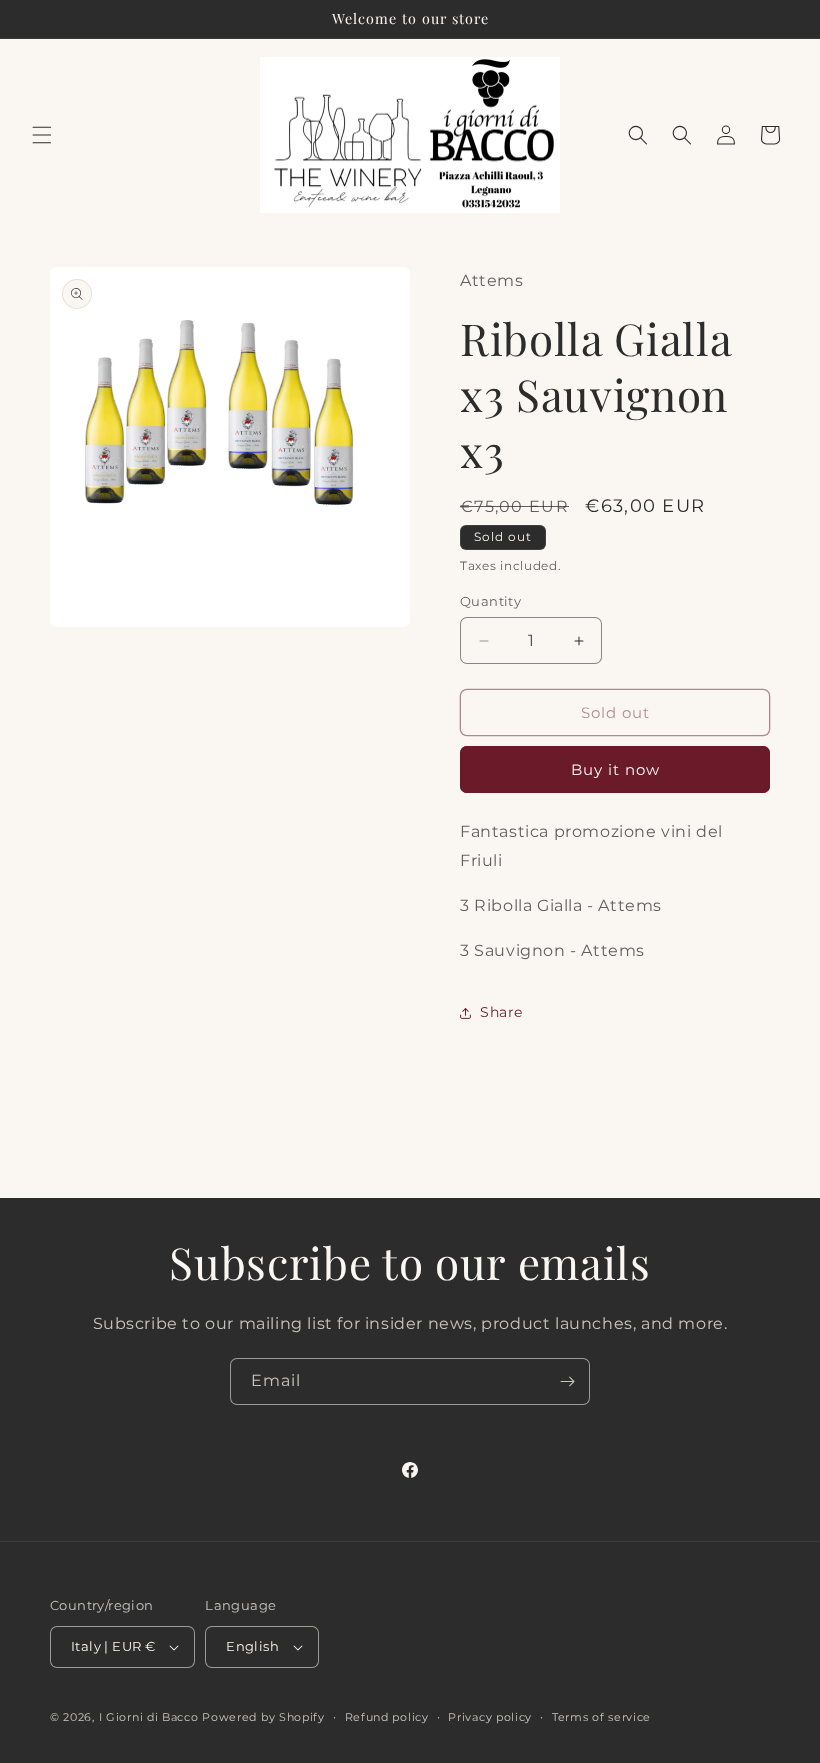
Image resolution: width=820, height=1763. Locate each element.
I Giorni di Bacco (149, 1717)
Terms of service (601, 1717)
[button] (42, 135)
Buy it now (615, 769)
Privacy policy (490, 1717)
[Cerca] (682, 135)
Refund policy (387, 1717)
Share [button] (501, 1012)
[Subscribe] (567, 1381)
